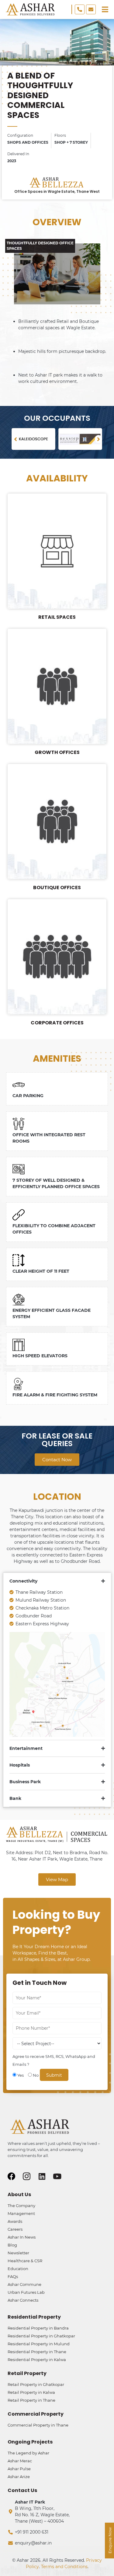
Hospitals (20, 1765)
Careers (15, 2229)
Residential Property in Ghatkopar (41, 2336)
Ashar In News (22, 2237)
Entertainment (26, 1748)
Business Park (25, 1782)
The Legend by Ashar (28, 2453)
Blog (12, 2245)
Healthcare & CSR (25, 2261)
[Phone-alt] (80, 9)
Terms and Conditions (64, 2567)
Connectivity (23, 1581)
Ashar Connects (23, 2300)
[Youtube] (57, 2176)
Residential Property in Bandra (38, 2328)
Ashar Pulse (19, 2469)
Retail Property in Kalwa (31, 2392)
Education (18, 2269)
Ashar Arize (19, 2477)
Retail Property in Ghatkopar (36, 2384)
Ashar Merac (20, 2461)
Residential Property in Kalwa (37, 2360)
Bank (15, 1798)
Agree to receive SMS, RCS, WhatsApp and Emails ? (54, 2060)
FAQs (13, 2276)
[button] (16, 439)
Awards (15, 2221)
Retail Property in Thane (31, 2400)
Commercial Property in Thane (38, 2425)
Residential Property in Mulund (39, 2344)
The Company (21, 2206)
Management (21, 2213)
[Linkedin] (42, 2176)
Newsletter (18, 2253)
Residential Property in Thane (37, 2352)
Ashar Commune (24, 2284)
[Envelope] (91, 9)
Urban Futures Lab (26, 2292)
